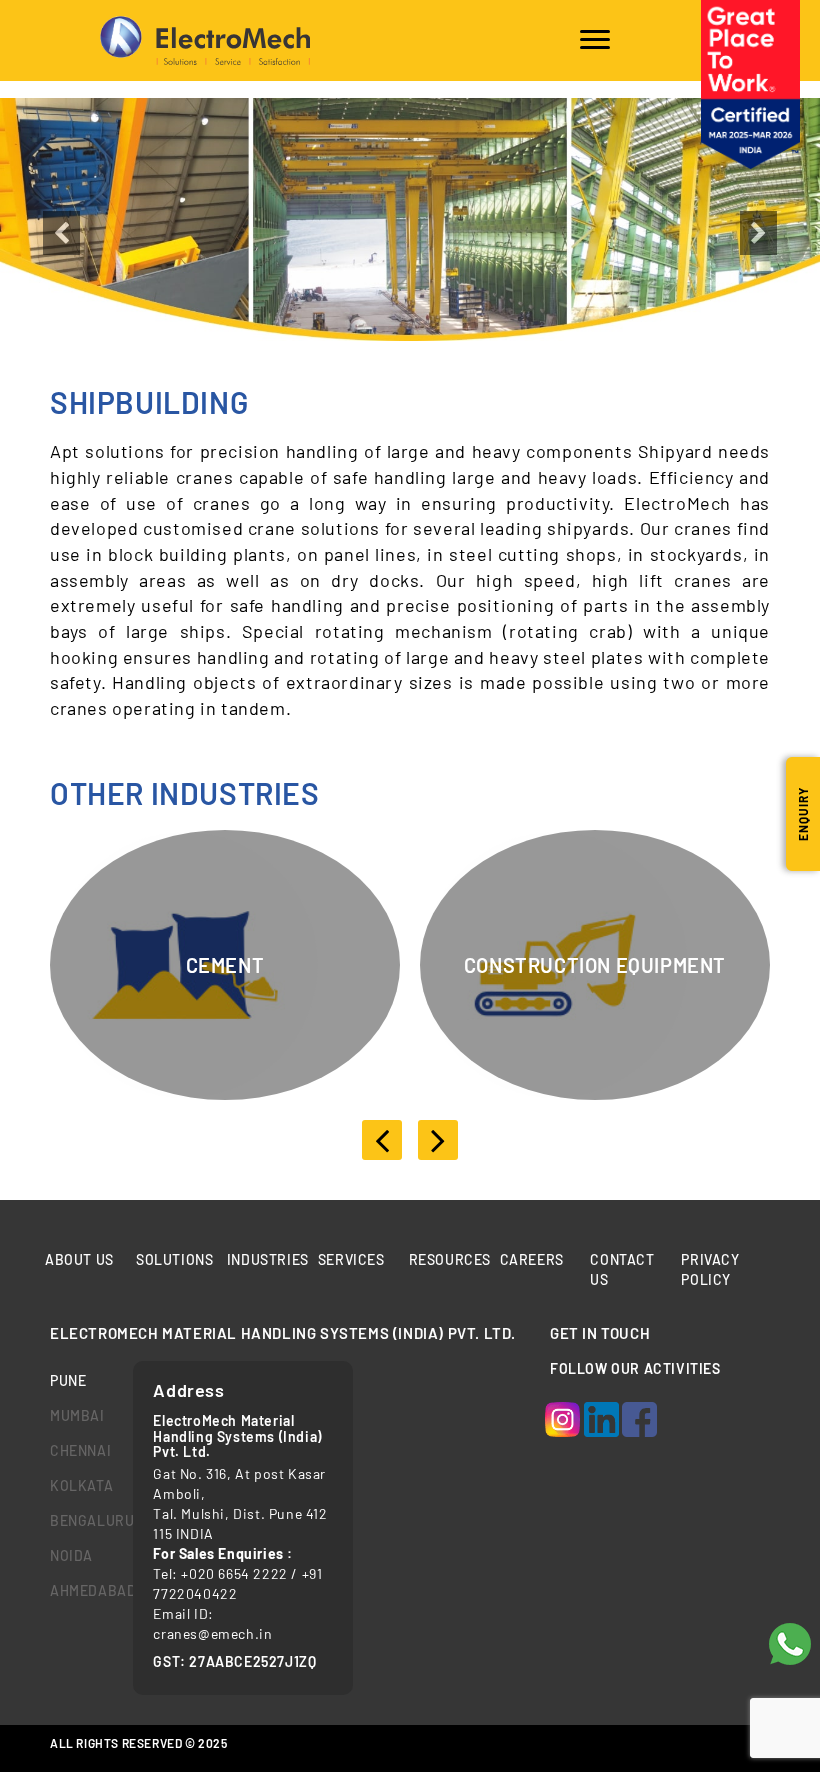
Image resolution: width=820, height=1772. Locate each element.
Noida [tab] (71, 1555)
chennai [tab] (76, 1450)
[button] (61, 281)
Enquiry (803, 814)
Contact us (622, 1269)
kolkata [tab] (76, 1485)
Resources (450, 1259)
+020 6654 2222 (234, 1573)
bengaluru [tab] (76, 1520)
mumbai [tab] (76, 1415)
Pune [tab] (68, 1380)
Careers (532, 1259)
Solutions (174, 1259)
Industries (268, 1259)
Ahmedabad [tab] (76, 1590)
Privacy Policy (710, 1269)
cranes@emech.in (212, 1633)
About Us (79, 1259)
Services (351, 1259)
